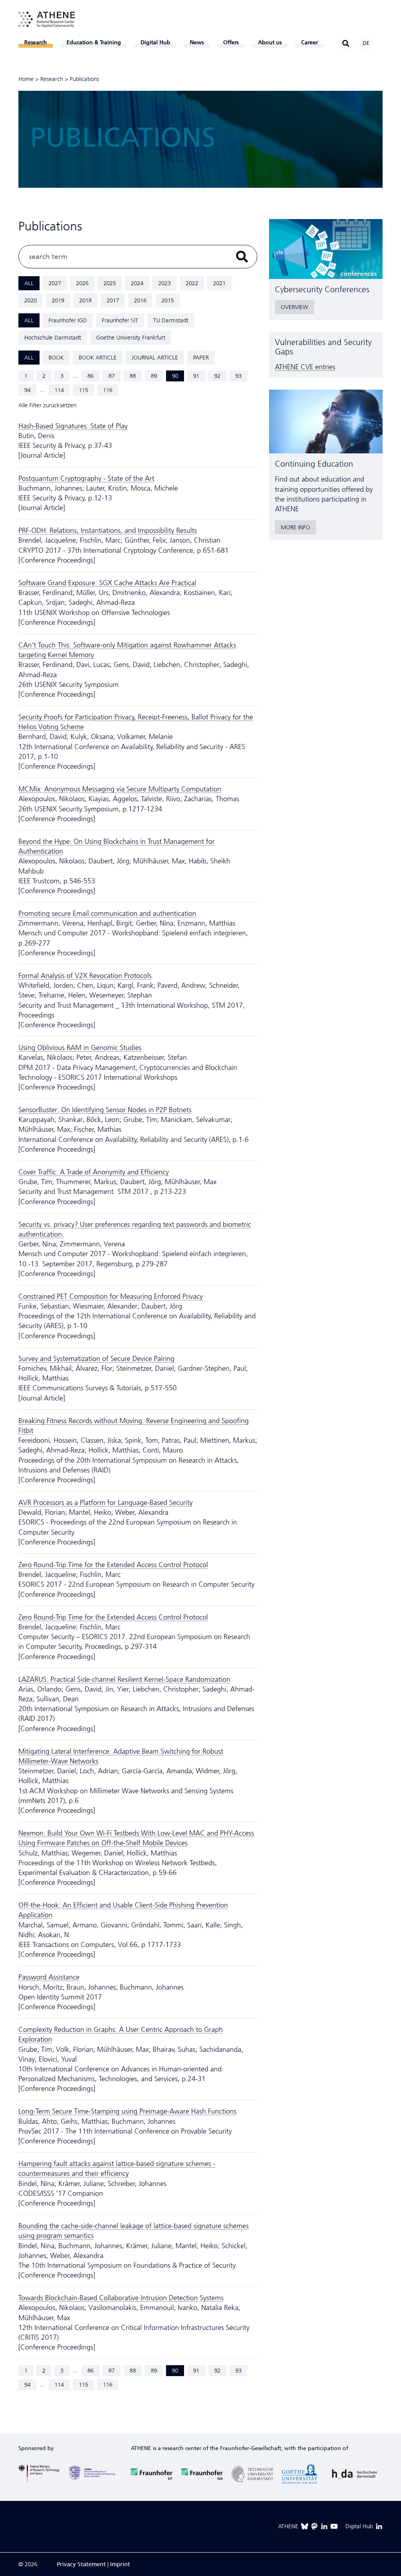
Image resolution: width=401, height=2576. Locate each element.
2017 (113, 300)
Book (56, 358)
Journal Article (155, 358)
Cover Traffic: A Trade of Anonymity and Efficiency (94, 1172)
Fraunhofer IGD (68, 320)
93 (238, 376)
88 (133, 376)
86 (90, 376)
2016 (140, 300)
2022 (192, 283)
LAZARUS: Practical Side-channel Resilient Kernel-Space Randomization (124, 1679)
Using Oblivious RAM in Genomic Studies (80, 1048)
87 (112, 376)
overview (294, 307)
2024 (137, 283)
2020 (31, 300)
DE (366, 43)
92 (217, 376)
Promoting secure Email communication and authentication (107, 913)
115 (83, 390)
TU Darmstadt (171, 320)
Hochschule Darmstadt (53, 338)
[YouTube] (334, 2526)
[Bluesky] (305, 2526)
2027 (55, 283)
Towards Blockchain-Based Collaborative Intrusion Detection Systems (121, 2298)
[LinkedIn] (324, 2526)
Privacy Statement (81, 2564)
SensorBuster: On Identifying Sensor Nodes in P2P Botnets (105, 1110)
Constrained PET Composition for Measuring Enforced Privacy (111, 1296)
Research (52, 79)
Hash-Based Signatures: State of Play (73, 426)
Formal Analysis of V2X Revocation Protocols (85, 976)
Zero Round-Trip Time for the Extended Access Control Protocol (113, 1565)
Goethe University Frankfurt (131, 338)
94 (27, 390)
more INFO (295, 527)
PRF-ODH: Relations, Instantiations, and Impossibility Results (108, 530)
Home (26, 79)
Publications (84, 79)
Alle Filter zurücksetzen (47, 405)
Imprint (120, 2564)
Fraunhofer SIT (120, 320)
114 (59, 390)
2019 (58, 300)
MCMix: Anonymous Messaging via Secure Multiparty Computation (120, 789)
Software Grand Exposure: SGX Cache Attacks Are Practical (107, 583)
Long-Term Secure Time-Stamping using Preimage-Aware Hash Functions (127, 2111)
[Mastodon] (314, 2526)
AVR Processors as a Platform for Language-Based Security (106, 1503)
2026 (82, 283)
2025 (110, 283)
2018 (85, 300)
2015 (168, 300)
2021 (219, 283)
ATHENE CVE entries (305, 367)
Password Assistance (49, 1977)
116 (108, 390)
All (29, 283)
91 (196, 376)
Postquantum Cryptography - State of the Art (86, 478)
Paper (201, 358)
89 (154, 376)
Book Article (98, 358)
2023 (164, 283)
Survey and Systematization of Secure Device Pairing (96, 1359)
